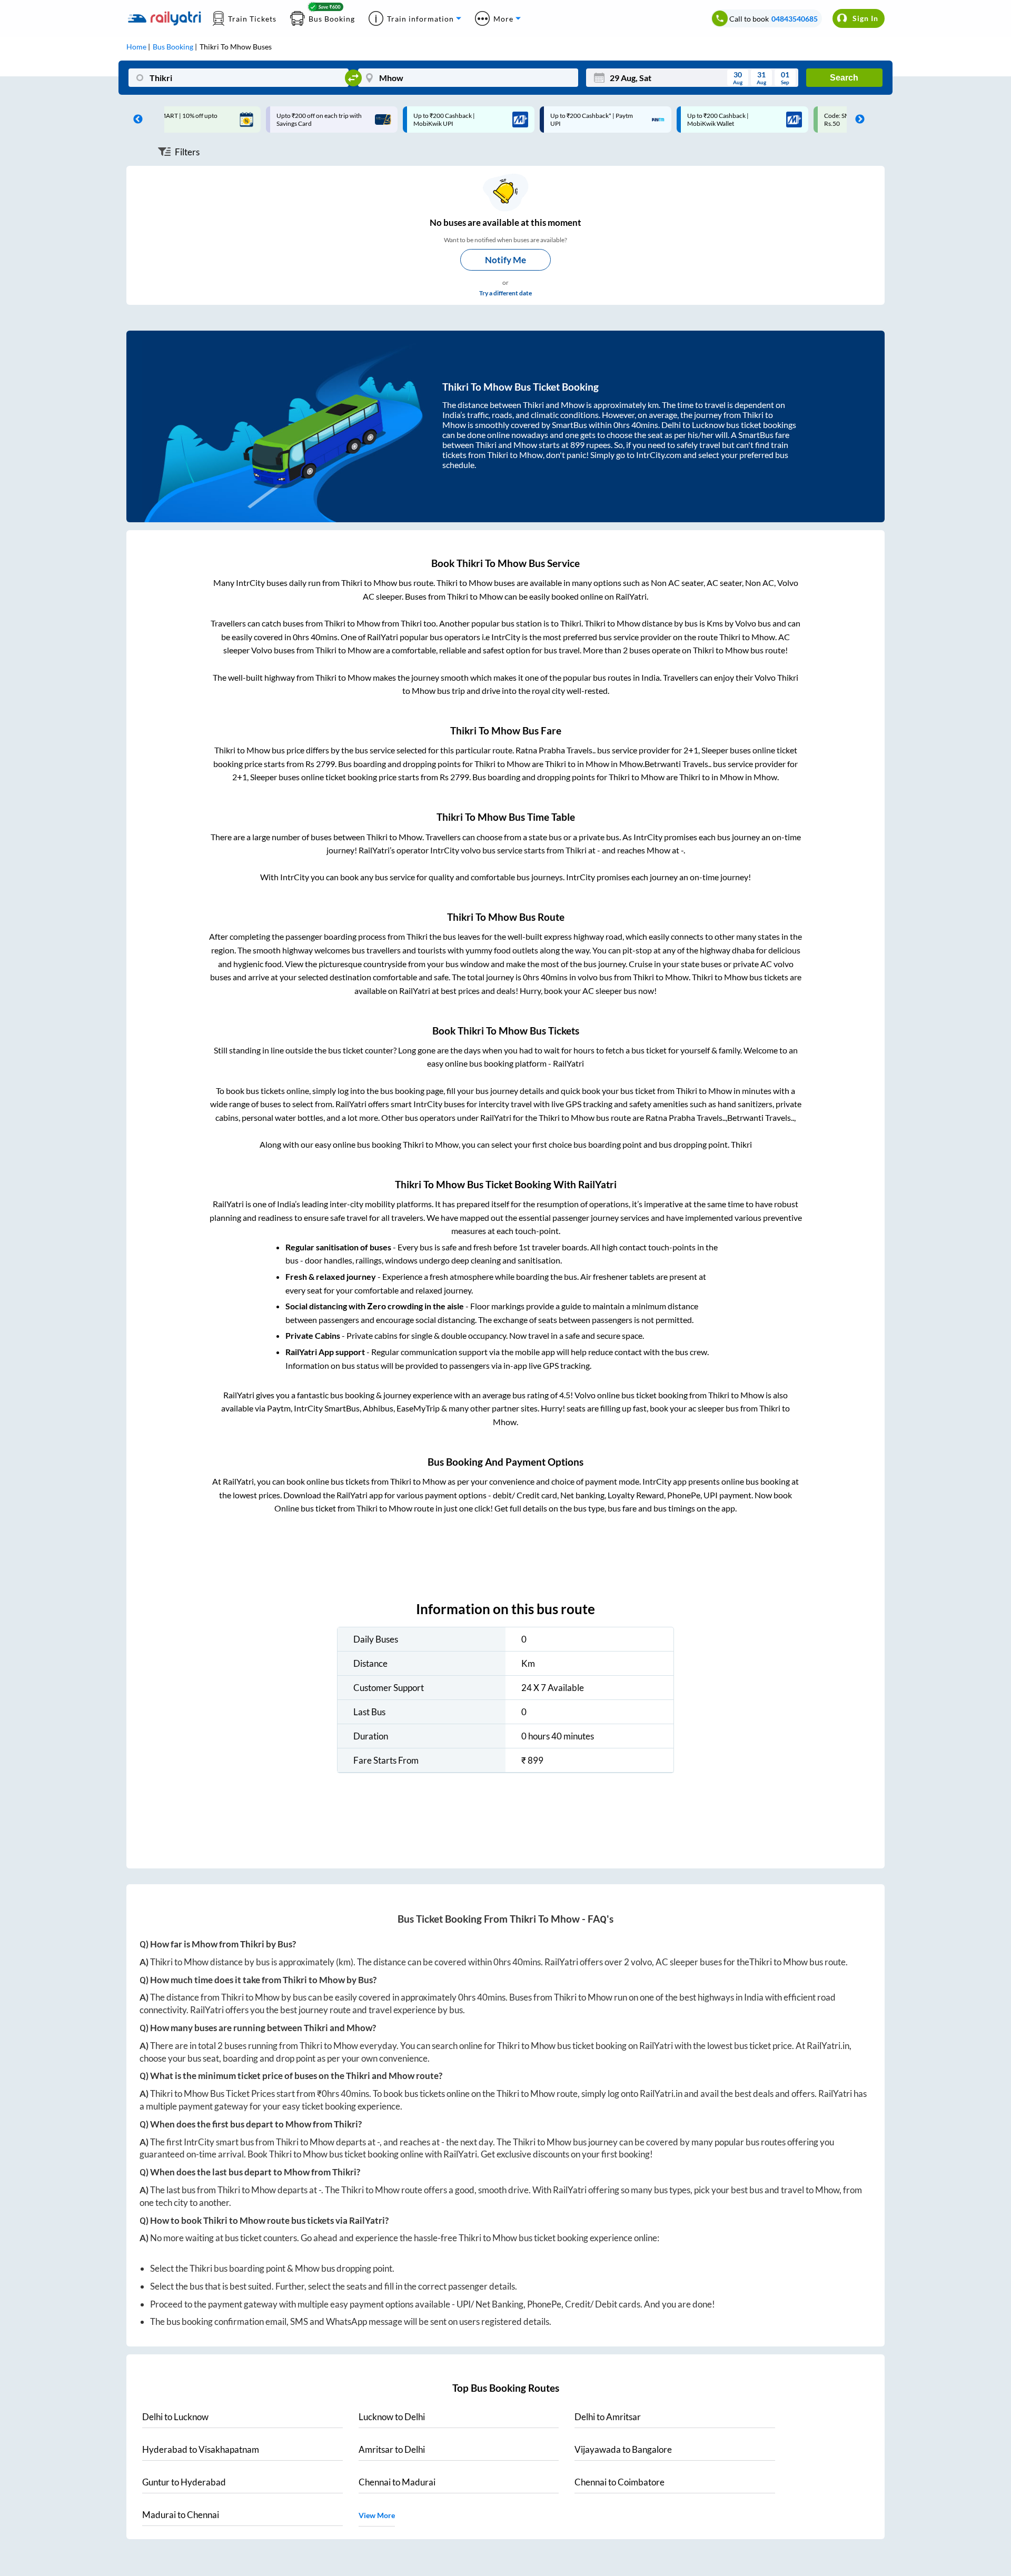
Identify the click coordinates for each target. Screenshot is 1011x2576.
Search (844, 78)
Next (857, 120)
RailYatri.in (828, 2046)
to (175, 2417)
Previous (135, 120)
